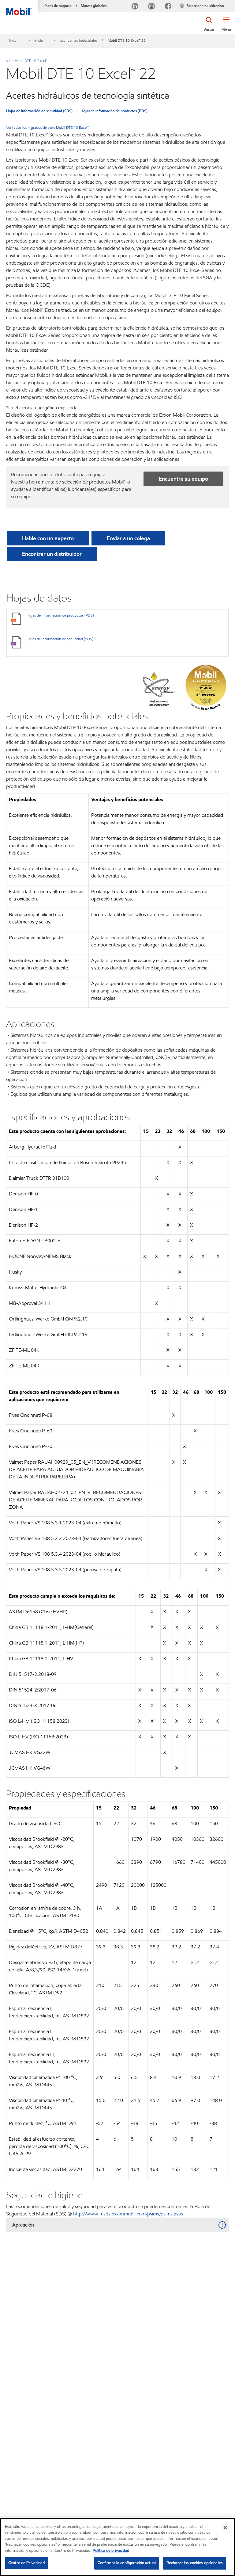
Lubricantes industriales (78, 40)
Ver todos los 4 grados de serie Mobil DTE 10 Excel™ (47, 127)
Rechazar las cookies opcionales (195, 2563)
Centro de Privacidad (27, 2563)
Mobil (14, 40)
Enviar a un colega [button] (128, 538)
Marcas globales (94, 6)
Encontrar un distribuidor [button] (52, 554)
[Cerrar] (225, 2528)
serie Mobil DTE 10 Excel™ (27, 61)
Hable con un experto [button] (48, 538)
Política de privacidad (111, 2551)
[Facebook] (168, 7)
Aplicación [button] (23, 2225)
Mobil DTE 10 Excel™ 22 (127, 40)
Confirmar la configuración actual (127, 2563)
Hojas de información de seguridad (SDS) (39, 111)
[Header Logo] (19, 8)
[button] (226, 26)
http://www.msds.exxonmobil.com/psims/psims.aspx (128, 2214)
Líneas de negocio (57, 6)
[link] (229, 2)
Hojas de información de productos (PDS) (114, 111)
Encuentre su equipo (183, 479)
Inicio (39, 40)
